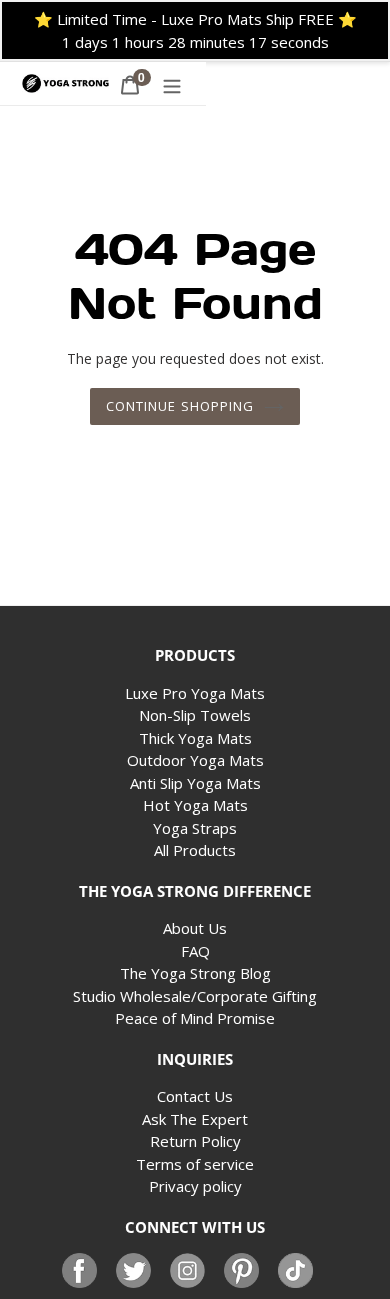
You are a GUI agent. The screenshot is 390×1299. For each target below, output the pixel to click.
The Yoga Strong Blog (195, 973)
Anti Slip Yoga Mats (195, 783)
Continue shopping (180, 406)
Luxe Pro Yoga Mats (195, 693)
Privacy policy (195, 1186)
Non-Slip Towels (195, 715)
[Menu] (172, 83)
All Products (195, 850)
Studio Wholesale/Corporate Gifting (195, 996)
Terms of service (195, 1164)
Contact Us (195, 1096)
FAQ (195, 951)
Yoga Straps (195, 828)
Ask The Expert (195, 1119)
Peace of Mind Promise (195, 1018)
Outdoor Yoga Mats (195, 760)
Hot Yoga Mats (195, 805)
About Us (195, 928)
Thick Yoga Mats (195, 738)
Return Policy (195, 1141)
